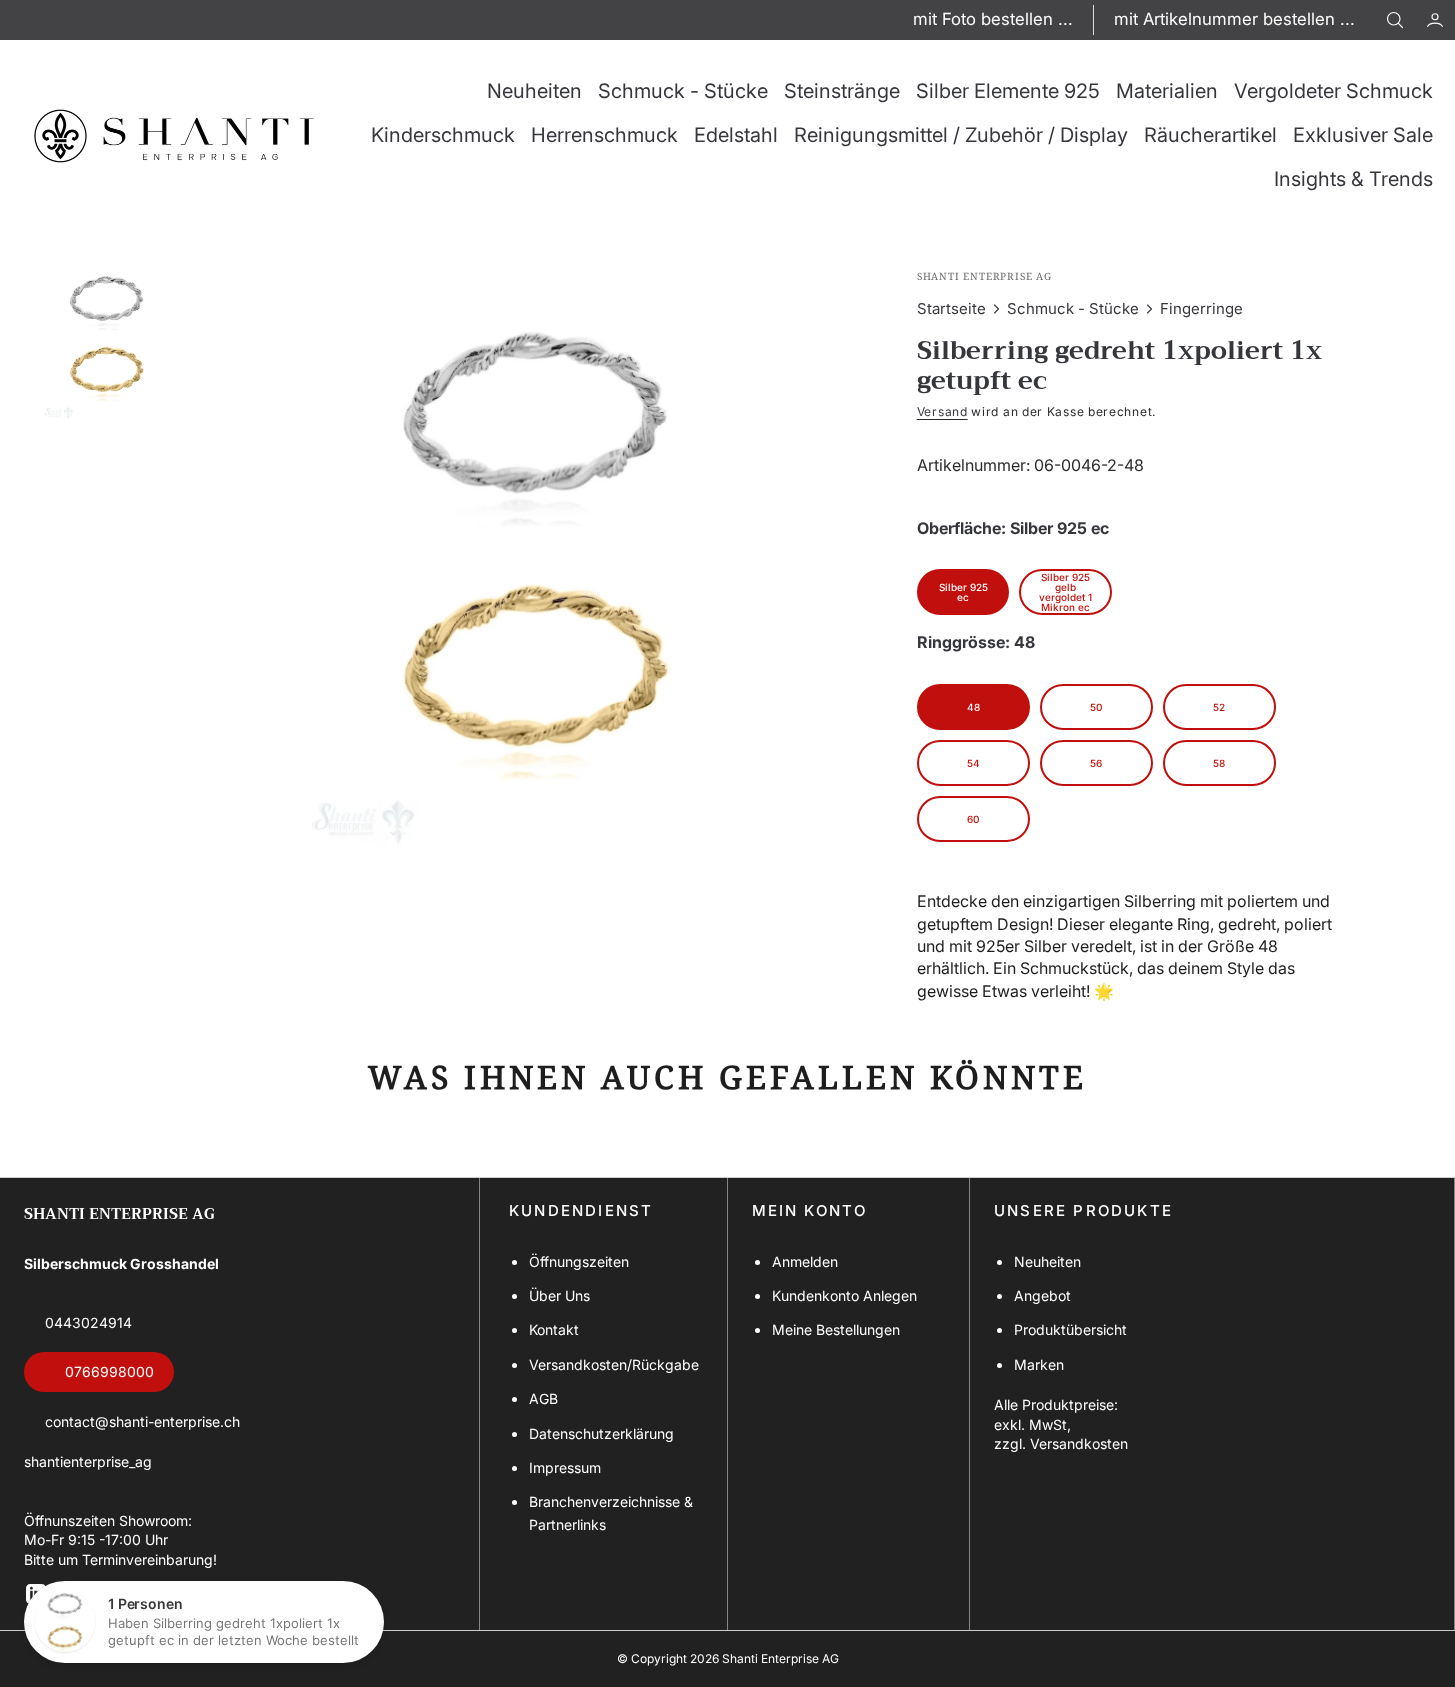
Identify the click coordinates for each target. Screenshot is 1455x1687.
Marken (1039, 1364)
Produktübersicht (1070, 1329)
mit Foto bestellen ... (993, 19)
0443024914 (88, 1322)
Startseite (951, 308)
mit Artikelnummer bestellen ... (1234, 19)
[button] (1435, 20)
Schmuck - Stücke (1073, 308)
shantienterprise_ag (88, 1461)
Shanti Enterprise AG (780, 1658)
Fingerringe (1201, 308)
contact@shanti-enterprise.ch (142, 1421)
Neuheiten (1047, 1261)
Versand (942, 411)
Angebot (1042, 1295)
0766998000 (109, 1371)
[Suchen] (1395, 20)
